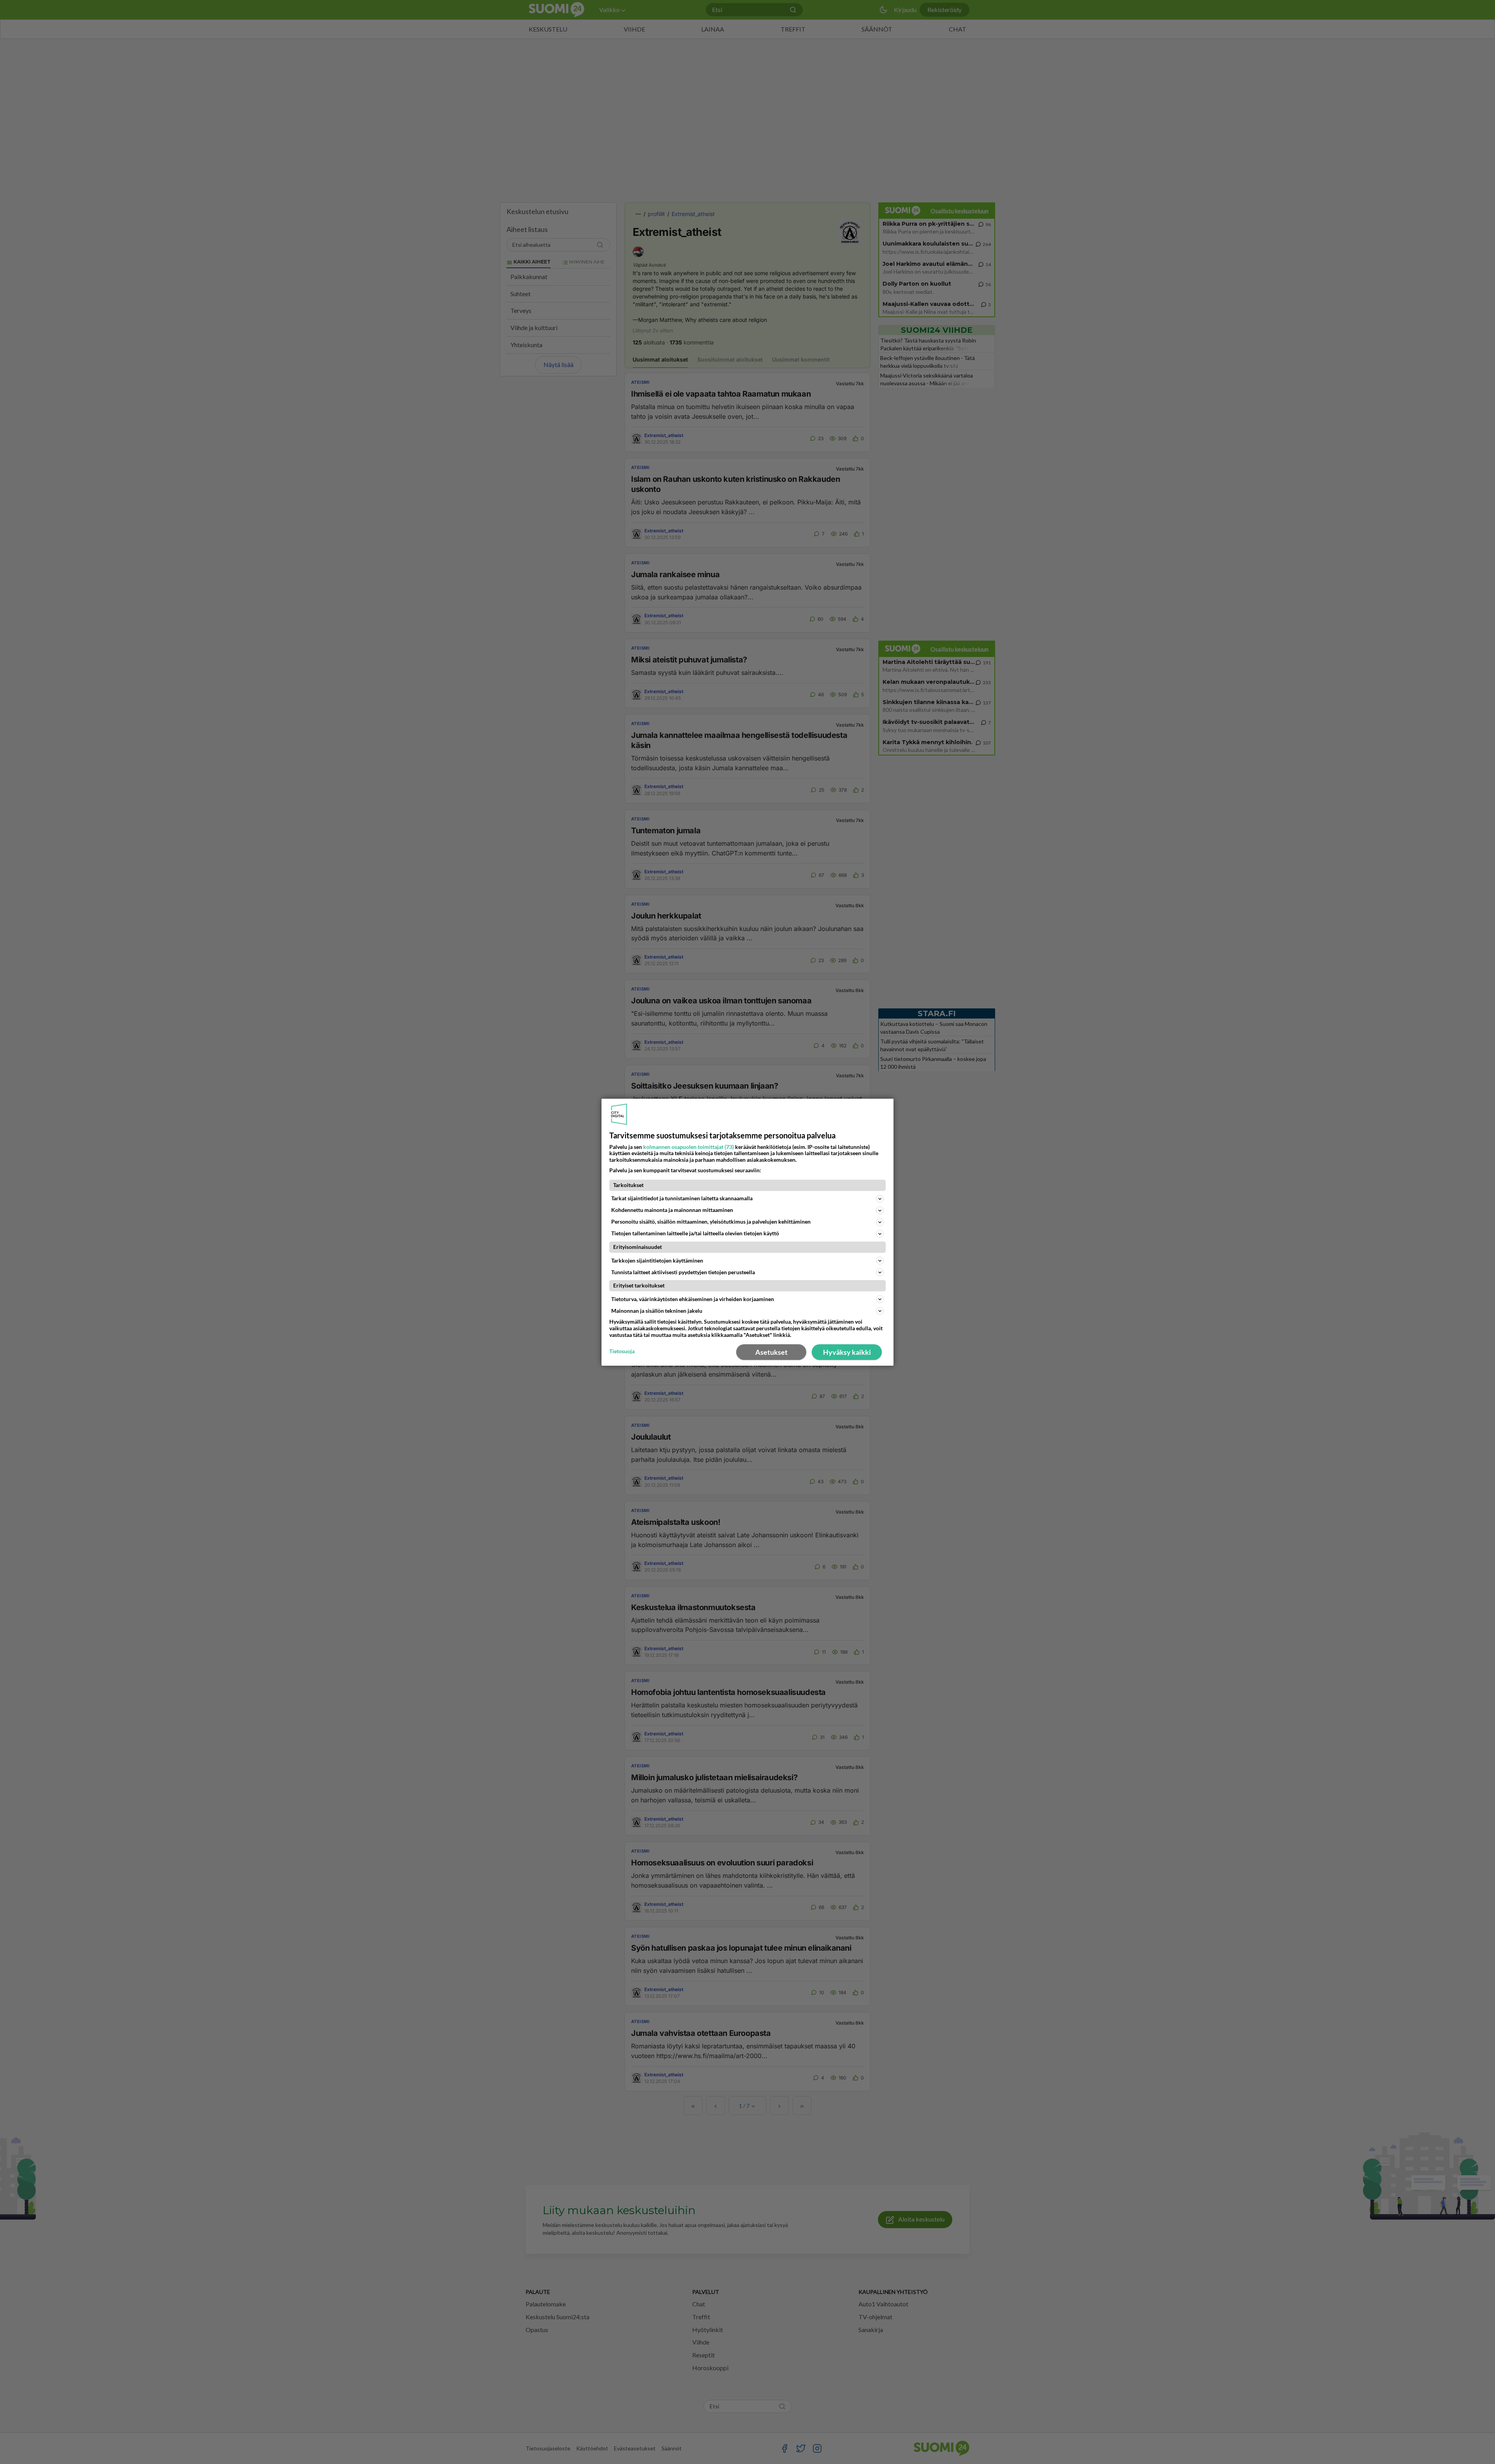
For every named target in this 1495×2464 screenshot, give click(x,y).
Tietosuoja (622, 1351)
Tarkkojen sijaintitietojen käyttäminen (657, 1260)
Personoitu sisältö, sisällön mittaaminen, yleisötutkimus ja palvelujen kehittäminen (711, 1221)
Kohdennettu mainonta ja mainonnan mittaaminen (672, 1210)
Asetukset (771, 1352)
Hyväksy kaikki (847, 1352)
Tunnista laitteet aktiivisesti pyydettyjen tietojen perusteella (683, 1272)
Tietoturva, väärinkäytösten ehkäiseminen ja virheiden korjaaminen (693, 1299)
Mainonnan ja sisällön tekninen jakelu (657, 1311)
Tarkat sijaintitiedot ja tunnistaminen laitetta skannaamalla (682, 1198)
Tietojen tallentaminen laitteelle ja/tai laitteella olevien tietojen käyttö (695, 1233)
